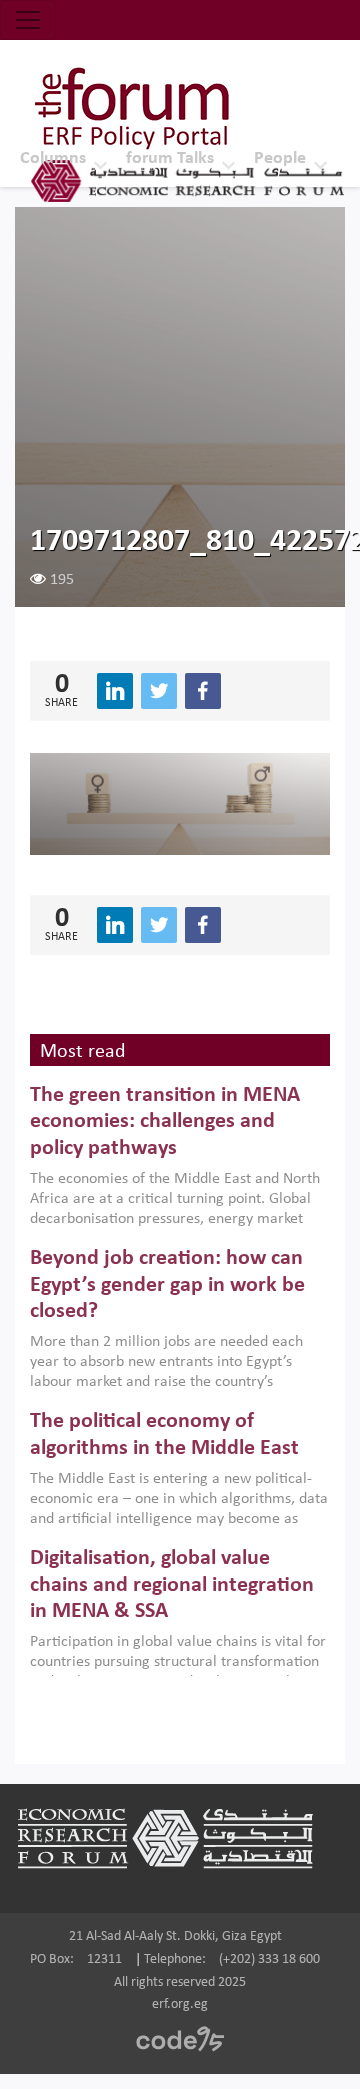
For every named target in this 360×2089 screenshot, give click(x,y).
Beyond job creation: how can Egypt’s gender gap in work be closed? (167, 1285)
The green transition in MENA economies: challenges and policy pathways (165, 1122)
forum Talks (170, 158)
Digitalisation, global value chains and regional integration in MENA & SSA (172, 1585)
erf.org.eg (180, 2004)
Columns (53, 158)
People (280, 158)
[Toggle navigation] (28, 20)
